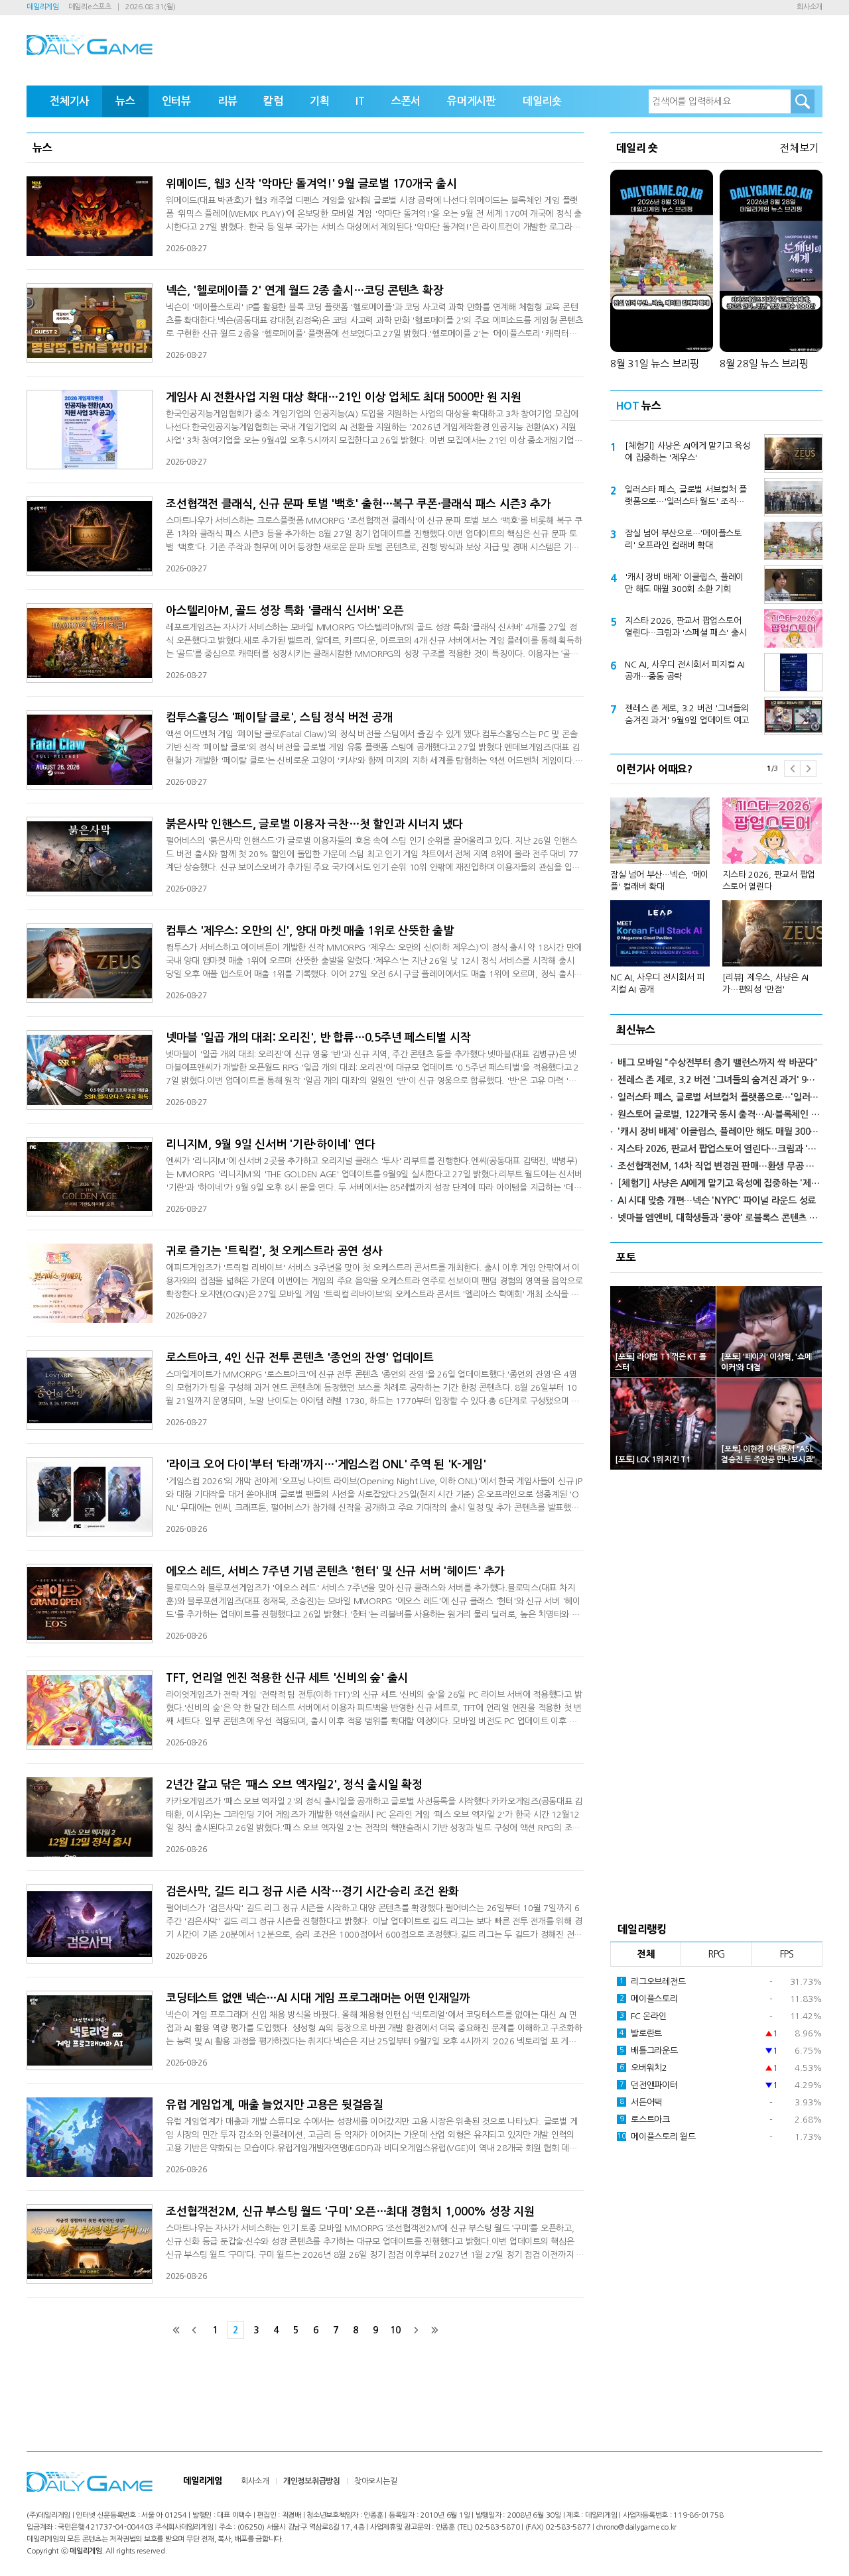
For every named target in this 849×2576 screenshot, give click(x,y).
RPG (716, 1954)
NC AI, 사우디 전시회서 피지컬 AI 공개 (657, 983)
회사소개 (810, 7)
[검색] (803, 101)
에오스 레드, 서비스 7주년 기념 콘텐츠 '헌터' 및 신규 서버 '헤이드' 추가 (335, 1571)
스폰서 (406, 101)
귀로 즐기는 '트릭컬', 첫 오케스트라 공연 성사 (274, 1251)
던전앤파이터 (649, 2085)
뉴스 (125, 101)
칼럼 (273, 101)
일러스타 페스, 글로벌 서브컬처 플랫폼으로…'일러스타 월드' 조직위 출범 (686, 497)
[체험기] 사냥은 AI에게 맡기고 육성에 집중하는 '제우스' (687, 452)
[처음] (176, 2330)
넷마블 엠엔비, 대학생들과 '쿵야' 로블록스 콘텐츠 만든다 (720, 1218)
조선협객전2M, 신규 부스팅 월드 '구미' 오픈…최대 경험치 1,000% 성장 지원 (350, 2212)
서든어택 (641, 2102)
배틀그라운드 (649, 2051)
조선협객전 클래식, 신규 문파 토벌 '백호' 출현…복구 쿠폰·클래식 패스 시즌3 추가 (358, 504)
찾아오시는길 (376, 2481)
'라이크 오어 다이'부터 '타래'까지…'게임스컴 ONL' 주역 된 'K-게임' (326, 1465)
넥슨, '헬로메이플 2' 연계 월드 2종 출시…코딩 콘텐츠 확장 (304, 291)
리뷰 (228, 101)
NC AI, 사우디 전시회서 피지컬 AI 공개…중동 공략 (685, 671)
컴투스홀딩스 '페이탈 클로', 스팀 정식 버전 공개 (279, 718)
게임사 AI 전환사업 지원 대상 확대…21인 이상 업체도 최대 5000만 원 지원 (344, 397)
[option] (716, 890)
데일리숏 (542, 101)
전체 (646, 1954)
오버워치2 (643, 2068)
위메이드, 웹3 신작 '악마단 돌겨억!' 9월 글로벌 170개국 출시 (311, 184)
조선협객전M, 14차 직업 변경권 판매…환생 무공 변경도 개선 (720, 1166)
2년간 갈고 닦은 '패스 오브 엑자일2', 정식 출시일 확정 (294, 1785)
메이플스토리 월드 (656, 2137)
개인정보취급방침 (312, 2481)
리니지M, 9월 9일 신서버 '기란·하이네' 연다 (270, 1144)
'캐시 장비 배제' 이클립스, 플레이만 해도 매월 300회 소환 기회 (684, 583)
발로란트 (641, 2033)
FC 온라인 (643, 2016)
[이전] (194, 2330)
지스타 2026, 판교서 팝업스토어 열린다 (769, 881)
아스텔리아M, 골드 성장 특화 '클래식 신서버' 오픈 (285, 611)
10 (395, 2330)
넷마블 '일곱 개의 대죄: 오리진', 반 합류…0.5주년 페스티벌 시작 (318, 1038)
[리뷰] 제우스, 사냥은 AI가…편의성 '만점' (765, 983)
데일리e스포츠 (90, 7)
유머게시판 (472, 101)
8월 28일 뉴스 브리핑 (764, 364)
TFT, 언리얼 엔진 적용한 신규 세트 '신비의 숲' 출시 (287, 1678)
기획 (320, 101)
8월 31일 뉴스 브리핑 (655, 364)
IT (360, 101)
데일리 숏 (637, 148)
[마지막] (434, 2330)
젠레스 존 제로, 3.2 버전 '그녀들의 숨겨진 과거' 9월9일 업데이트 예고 (687, 714)
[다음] (416, 2330)
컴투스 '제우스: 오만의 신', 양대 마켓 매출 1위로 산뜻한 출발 (310, 931)
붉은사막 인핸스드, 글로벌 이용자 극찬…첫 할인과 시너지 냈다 (314, 824)
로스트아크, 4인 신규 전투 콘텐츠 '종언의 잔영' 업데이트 (300, 1358)
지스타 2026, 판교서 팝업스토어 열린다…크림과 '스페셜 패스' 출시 (686, 627)
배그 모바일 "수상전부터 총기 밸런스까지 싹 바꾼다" (718, 1063)
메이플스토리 (649, 1999)
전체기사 (69, 101)
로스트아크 (645, 2120)
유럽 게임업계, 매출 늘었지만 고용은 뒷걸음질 (275, 2105)
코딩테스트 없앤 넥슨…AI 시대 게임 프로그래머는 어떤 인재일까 (318, 1998)
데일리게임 (43, 7)
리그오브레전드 (653, 1982)
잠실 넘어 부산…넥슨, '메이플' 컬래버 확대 (659, 881)
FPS (787, 1954)
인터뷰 (176, 101)
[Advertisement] (716, 1692)
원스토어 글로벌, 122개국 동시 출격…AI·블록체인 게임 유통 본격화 (720, 1114)
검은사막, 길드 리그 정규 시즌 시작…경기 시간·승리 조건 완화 (312, 1892)
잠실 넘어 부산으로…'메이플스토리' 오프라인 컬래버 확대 (683, 539)
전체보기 (799, 148)
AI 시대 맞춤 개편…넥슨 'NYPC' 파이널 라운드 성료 (717, 1200)
